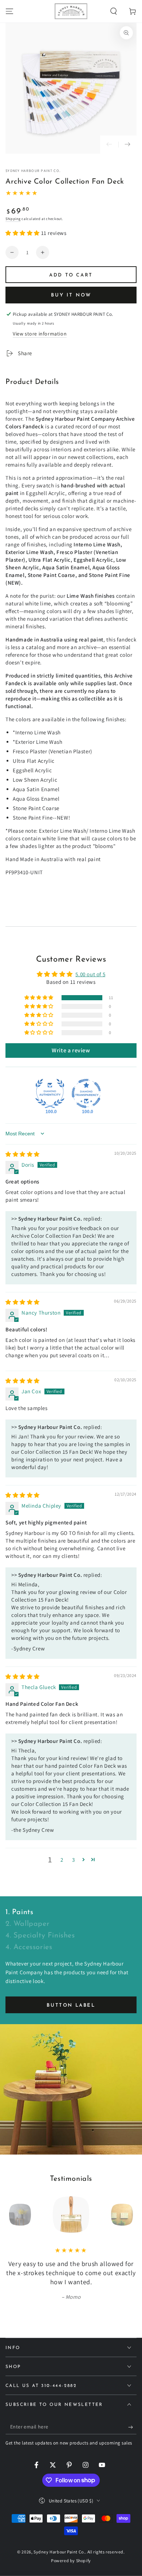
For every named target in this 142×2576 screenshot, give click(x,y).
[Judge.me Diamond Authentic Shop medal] (50, 1093)
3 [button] (74, 1860)
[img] (23, 1154)
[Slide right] (127, 145)
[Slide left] (109, 145)
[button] (114, 11)
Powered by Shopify (71, 2561)
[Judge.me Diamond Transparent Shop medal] (86, 1093)
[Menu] (9, 11)
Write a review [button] (71, 1050)
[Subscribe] (132, 2427)
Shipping (13, 219)
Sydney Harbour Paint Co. (33, 171)
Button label (71, 2005)
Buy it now (71, 295)
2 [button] (62, 1860)
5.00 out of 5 (90, 974)
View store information (40, 334)
